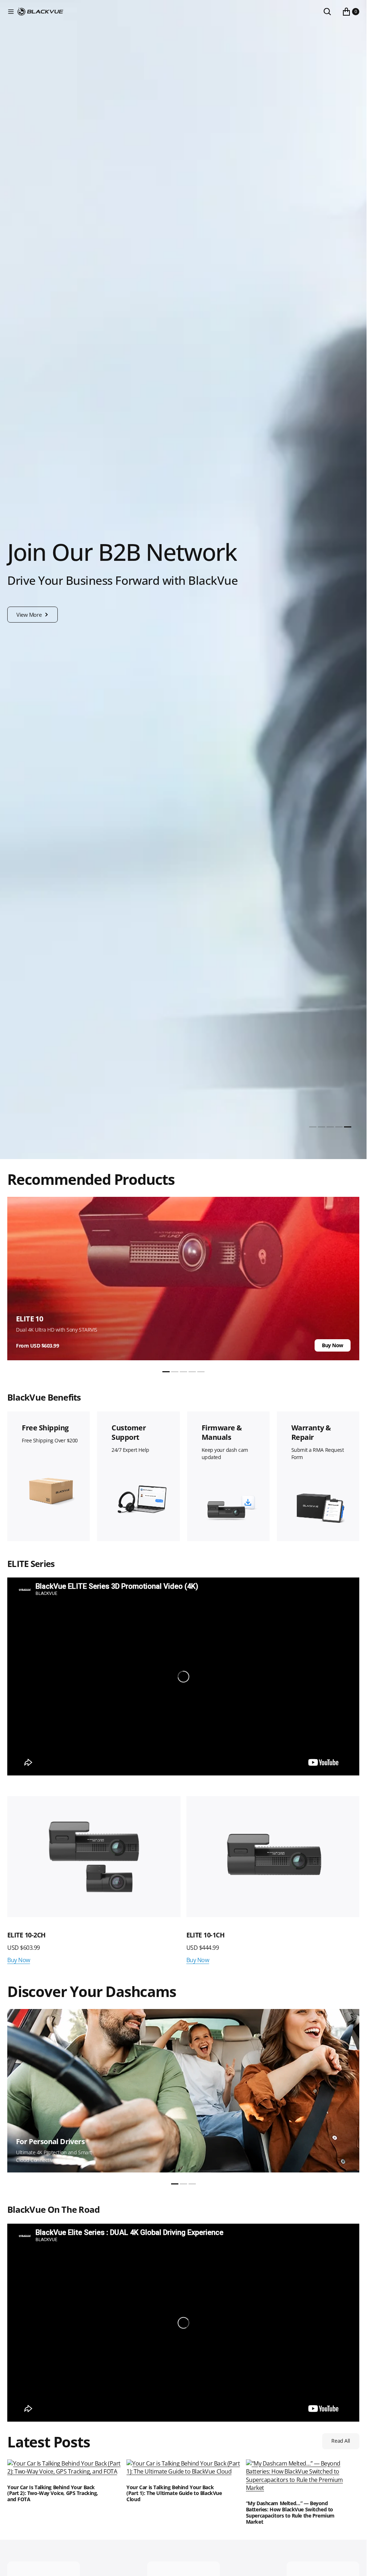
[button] (11, 12)
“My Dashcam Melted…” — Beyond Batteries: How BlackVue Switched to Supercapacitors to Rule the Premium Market (290, 2513)
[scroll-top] (354, 2564)
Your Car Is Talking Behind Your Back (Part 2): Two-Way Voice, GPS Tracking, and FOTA (53, 2494)
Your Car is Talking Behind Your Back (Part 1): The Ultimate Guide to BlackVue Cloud (174, 2494)
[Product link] (197, 1857)
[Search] (327, 12)
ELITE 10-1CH (129, 1935)
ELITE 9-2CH (307, 1935)
